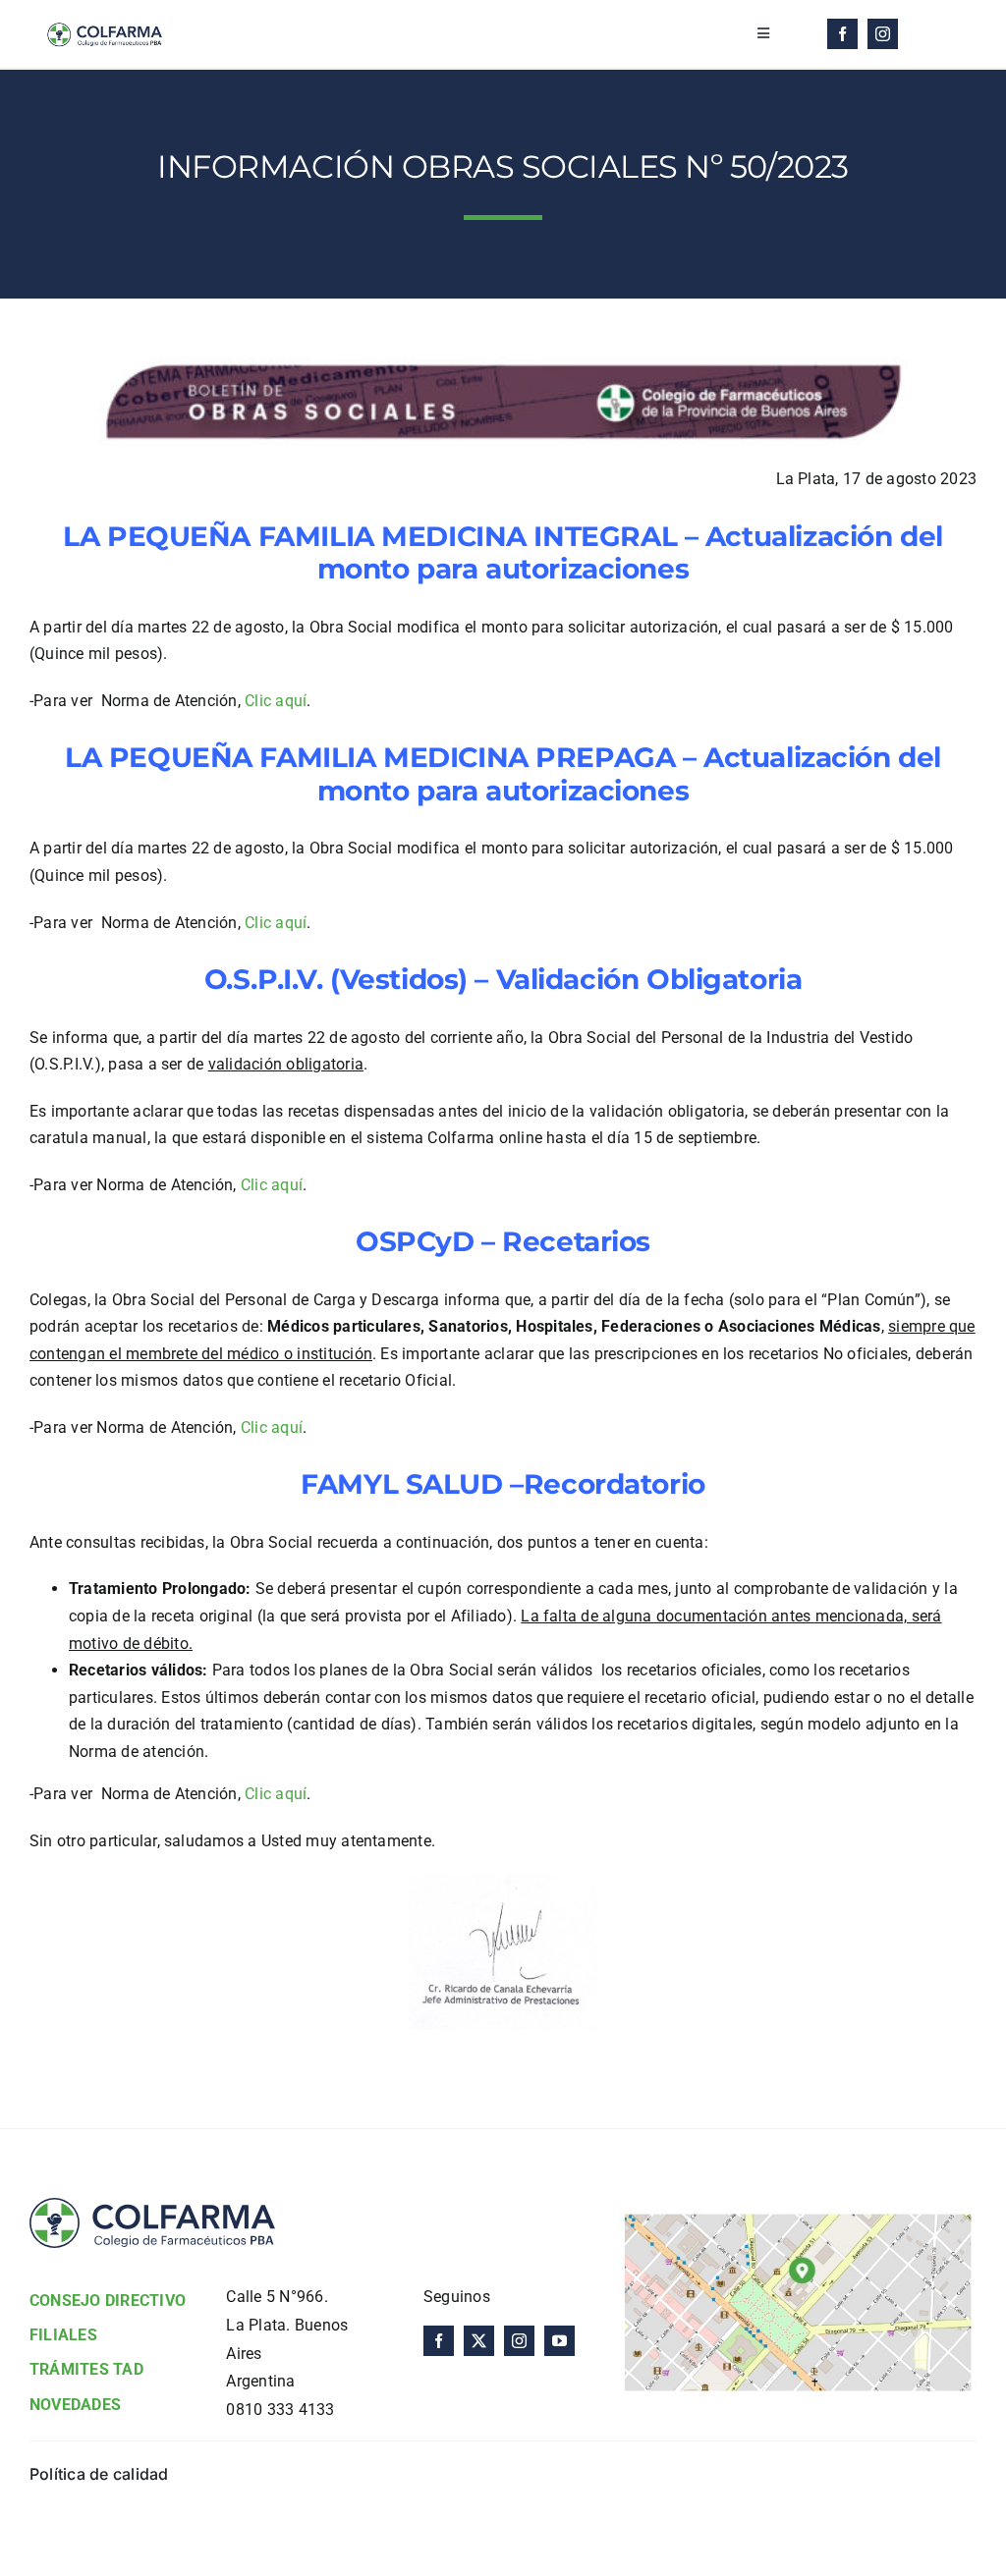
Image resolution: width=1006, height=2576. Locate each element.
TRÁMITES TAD (86, 2369)
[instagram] (883, 34)
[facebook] (842, 34)
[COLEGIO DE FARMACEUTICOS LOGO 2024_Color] (104, 17)
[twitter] (479, 2341)
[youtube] (559, 2341)
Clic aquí (276, 701)
